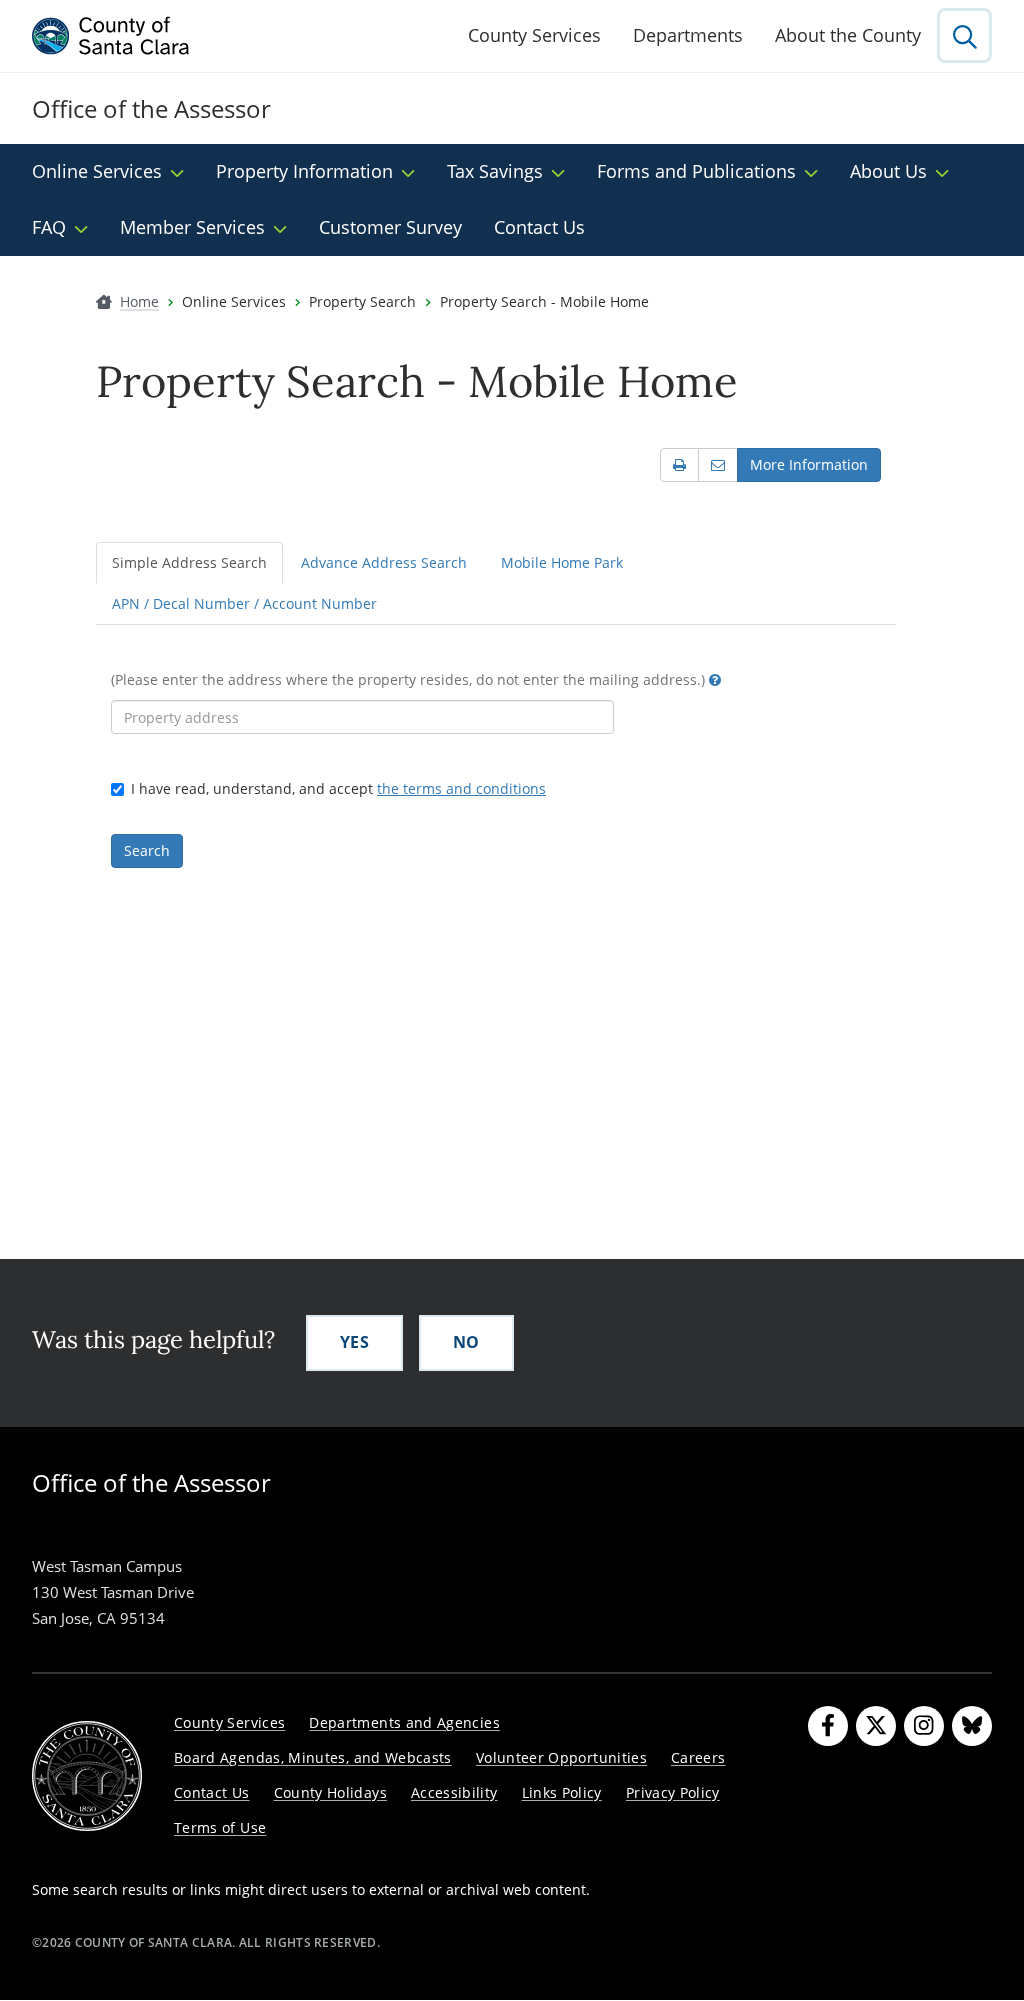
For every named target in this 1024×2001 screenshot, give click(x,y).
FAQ (49, 227)
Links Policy (562, 1792)
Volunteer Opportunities (561, 1757)
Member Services (192, 227)
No (466, 1342)
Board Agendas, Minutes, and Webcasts (313, 1757)
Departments (688, 35)
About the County (848, 35)
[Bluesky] (972, 1726)
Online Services (97, 171)
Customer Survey (390, 227)
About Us (888, 171)
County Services (534, 35)
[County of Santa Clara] (111, 36)
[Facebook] (828, 1726)
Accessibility (454, 1792)
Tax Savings (495, 171)
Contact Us (539, 227)
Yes (354, 1342)
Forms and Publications (696, 171)
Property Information (304, 171)
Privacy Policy (673, 1792)
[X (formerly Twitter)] (876, 1726)
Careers (698, 1757)
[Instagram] (924, 1726)
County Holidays (330, 1792)
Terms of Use (220, 1827)
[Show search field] (964, 35)
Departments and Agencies (404, 1722)
